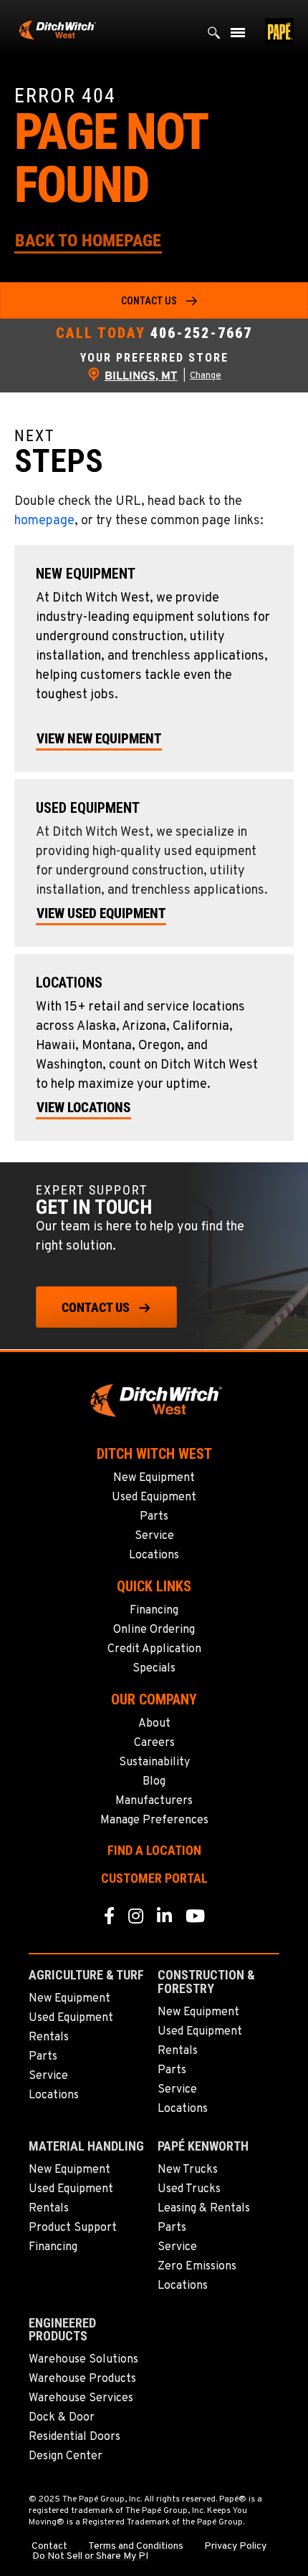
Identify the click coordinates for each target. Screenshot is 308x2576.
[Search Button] (214, 36)
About (154, 1724)
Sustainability (154, 1762)
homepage (44, 521)
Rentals (49, 2037)
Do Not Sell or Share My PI (90, 2557)
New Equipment (154, 1478)
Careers (154, 1743)
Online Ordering (154, 1630)
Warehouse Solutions (83, 2360)
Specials (154, 1669)
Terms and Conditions (136, 2547)
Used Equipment (154, 1497)
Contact (49, 2547)
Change (206, 376)
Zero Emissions (197, 2267)
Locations (154, 1555)
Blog (154, 1782)
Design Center (66, 2456)
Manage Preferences (154, 1820)
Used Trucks (189, 2189)
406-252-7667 (201, 333)
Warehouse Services (81, 2398)
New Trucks (188, 2170)
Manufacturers (154, 1801)
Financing (154, 1611)
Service (154, 1536)
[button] (88, 240)
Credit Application (154, 1649)
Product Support (73, 2228)
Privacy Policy (235, 2547)
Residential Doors (74, 2437)
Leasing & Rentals (204, 2209)
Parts (154, 1517)
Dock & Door (62, 2418)
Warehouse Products (82, 2379)
